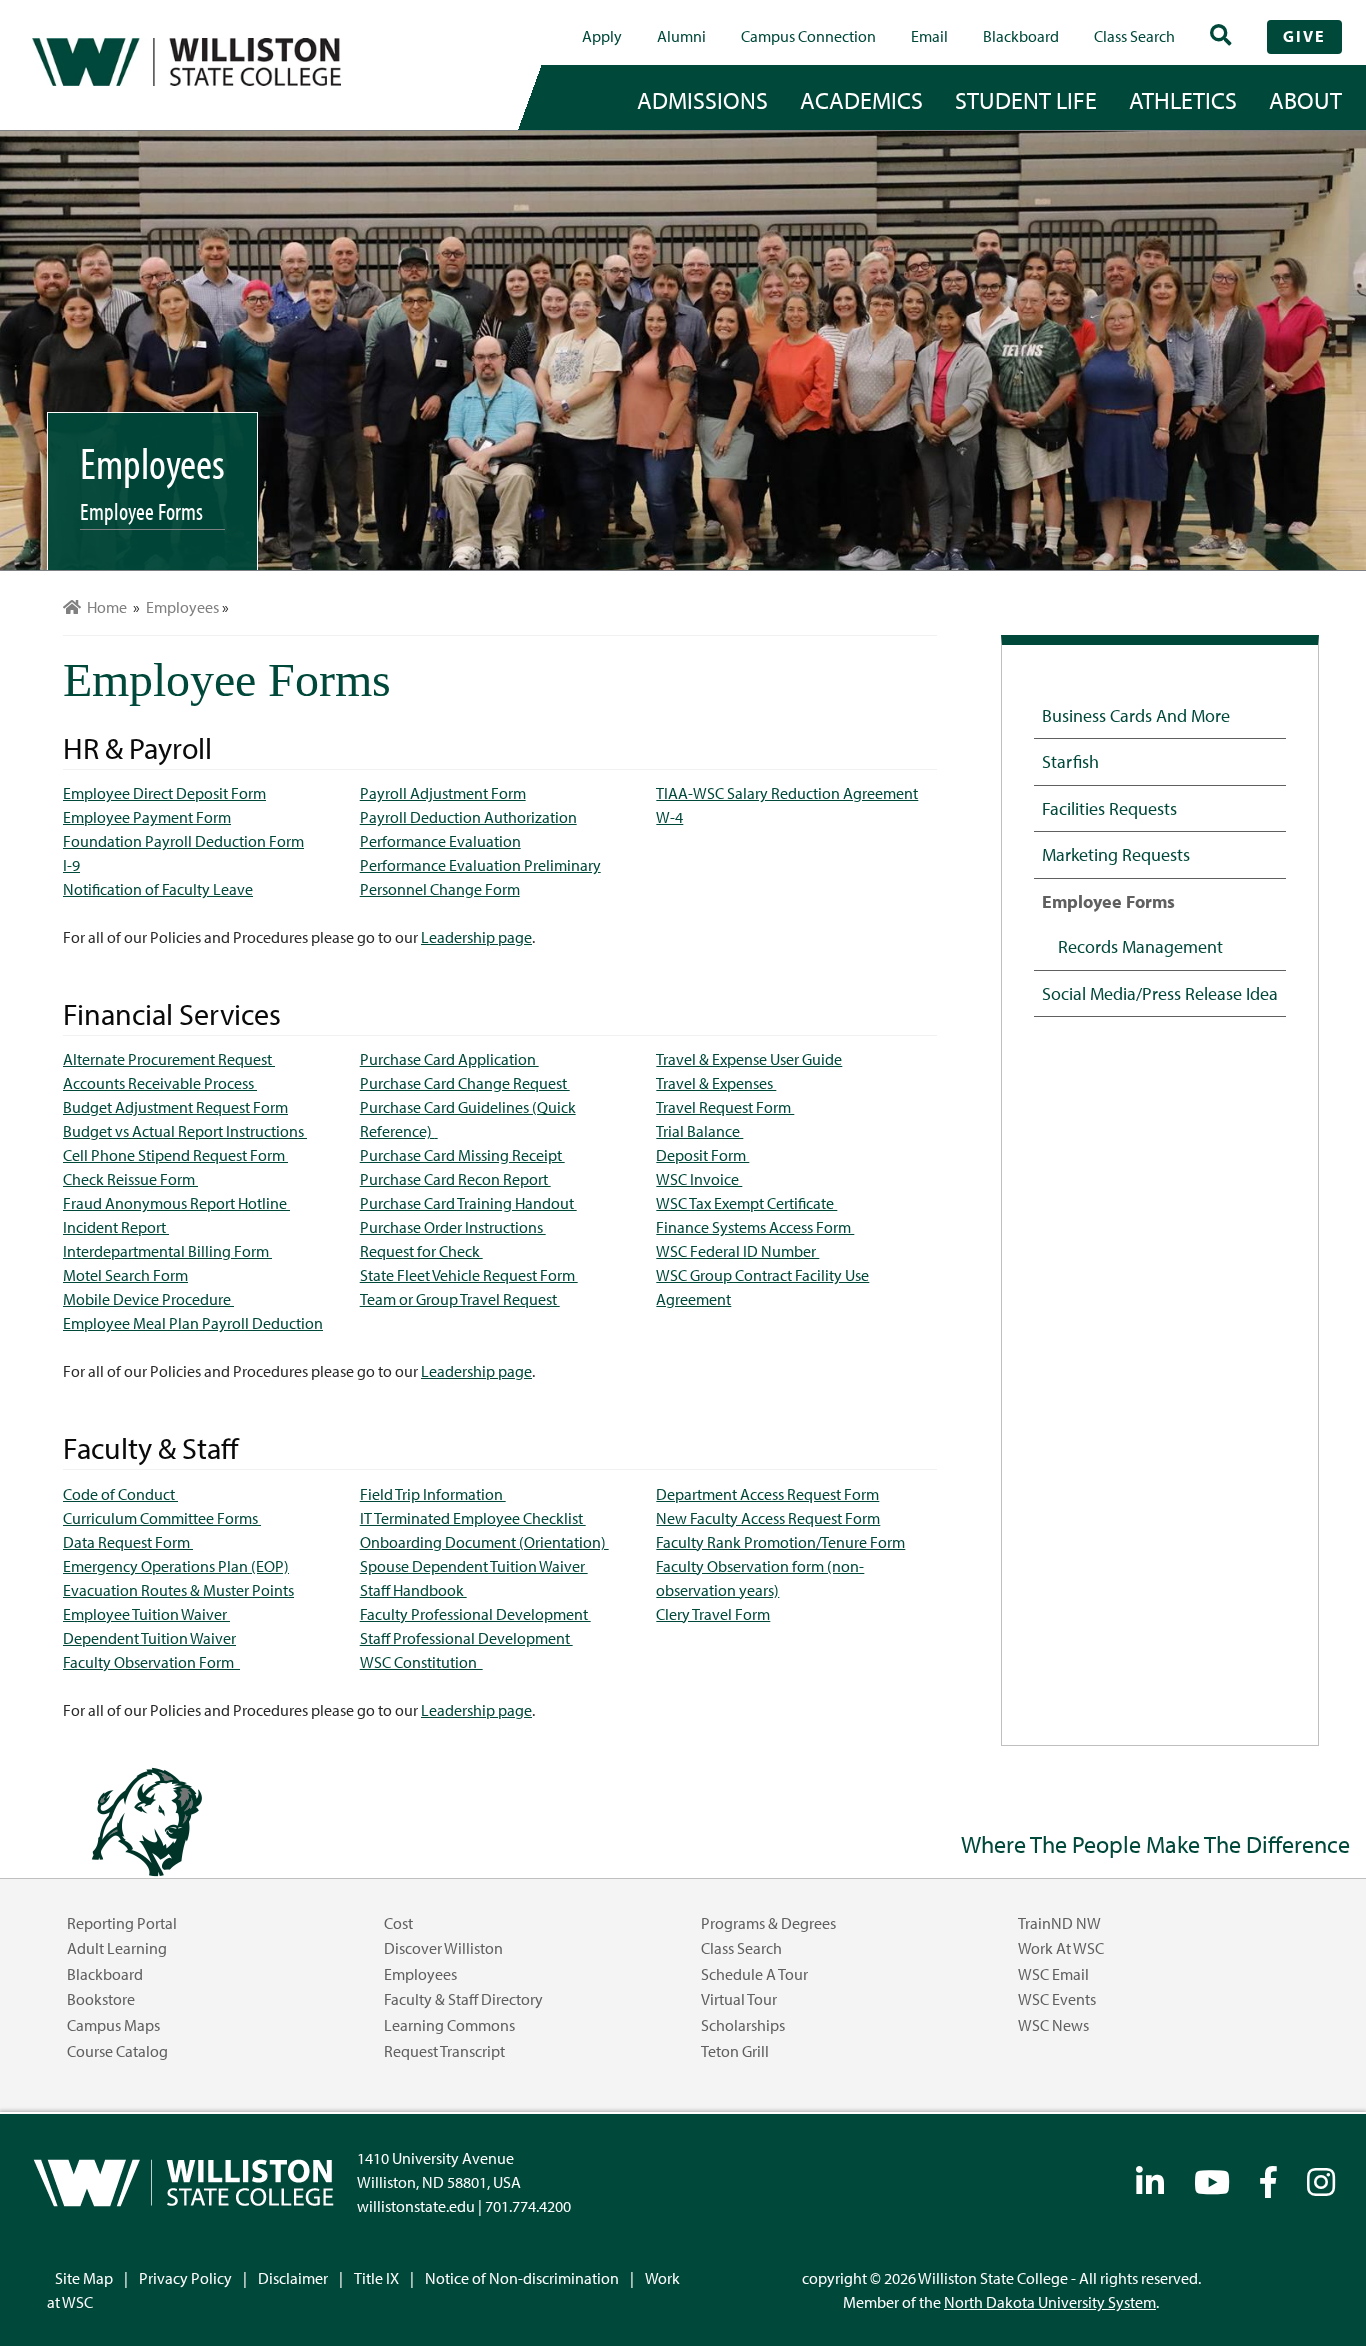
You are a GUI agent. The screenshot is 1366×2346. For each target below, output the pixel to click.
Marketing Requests (1116, 854)
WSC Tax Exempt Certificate (746, 1203)
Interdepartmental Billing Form (167, 1251)
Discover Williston (443, 1948)
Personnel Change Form (440, 889)
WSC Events (1057, 1999)
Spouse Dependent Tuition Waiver (474, 1566)
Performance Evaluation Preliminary (480, 865)
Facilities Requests (1109, 808)
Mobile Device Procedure (148, 1299)
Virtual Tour (739, 1999)
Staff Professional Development (466, 1638)
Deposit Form (702, 1155)
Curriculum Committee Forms (162, 1518)
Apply (602, 36)
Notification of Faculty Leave (158, 889)
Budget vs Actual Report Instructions (185, 1131)
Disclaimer (293, 2278)
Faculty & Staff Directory (463, 1999)
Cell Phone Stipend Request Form (175, 1155)
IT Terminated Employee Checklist (473, 1518)
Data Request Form (128, 1542)
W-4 (669, 817)
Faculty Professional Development (475, 1614)
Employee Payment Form (147, 817)
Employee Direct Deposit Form (164, 793)
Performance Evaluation (440, 841)
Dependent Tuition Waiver (149, 1638)
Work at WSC (1061, 1948)
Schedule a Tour (754, 1974)
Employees (420, 1974)
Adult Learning (117, 1948)
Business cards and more (1136, 715)
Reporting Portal (122, 1923)
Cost (398, 1923)
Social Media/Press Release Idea (1160, 993)
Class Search (1134, 36)
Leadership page (476, 937)
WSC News (1053, 2025)
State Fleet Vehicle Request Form (469, 1275)
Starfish (1070, 761)
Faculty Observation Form (151, 1662)
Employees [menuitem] (182, 607)
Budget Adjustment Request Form (175, 1107)
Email (929, 36)
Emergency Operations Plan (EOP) (176, 1566)
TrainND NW (1059, 1923)
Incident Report (116, 1227)
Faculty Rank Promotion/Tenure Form (780, 1542)
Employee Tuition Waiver (146, 1614)
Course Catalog (117, 2051)
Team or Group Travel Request (460, 1299)
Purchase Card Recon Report (455, 1179)
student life (1026, 100)
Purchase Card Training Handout (468, 1203)
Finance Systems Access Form (755, 1227)
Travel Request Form (725, 1107)
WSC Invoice (699, 1179)
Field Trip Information (433, 1494)
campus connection (808, 36)
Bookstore (101, 1999)
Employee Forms (1108, 901)
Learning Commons (449, 2025)
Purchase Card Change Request (465, 1083)
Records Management (1140, 946)
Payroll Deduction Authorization (468, 817)
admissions (702, 100)
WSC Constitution (421, 1662)
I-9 (71, 865)
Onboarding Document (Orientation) (484, 1542)
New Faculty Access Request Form (768, 1518)
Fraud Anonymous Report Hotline (176, 1203)
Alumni (681, 36)
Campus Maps (113, 2025)
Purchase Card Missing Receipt (462, 1155)
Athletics (1183, 100)
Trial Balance (699, 1131)
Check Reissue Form (130, 1179)
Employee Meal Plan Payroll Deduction (193, 1323)
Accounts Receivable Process (160, 1083)
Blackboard (1021, 36)
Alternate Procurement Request (169, 1059)
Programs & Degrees (768, 1923)
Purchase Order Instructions (453, 1227)
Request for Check (421, 1251)
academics (861, 100)
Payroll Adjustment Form (443, 793)
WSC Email (1053, 1974)
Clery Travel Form (713, 1614)
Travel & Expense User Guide (749, 1059)
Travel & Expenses (716, 1083)
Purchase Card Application (449, 1059)
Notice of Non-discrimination (522, 2278)
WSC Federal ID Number (737, 1251)
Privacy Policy (185, 2278)
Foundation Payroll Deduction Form (183, 841)
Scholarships (743, 2025)
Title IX (376, 2278)
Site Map (84, 2278)
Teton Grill (735, 2051)
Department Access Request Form (767, 1494)
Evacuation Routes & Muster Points (178, 1590)
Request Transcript (444, 2051)
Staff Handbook (413, 1590)
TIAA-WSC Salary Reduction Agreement (787, 793)
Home (104, 607)
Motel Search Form (125, 1275)
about (1305, 100)
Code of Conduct (120, 1494)
